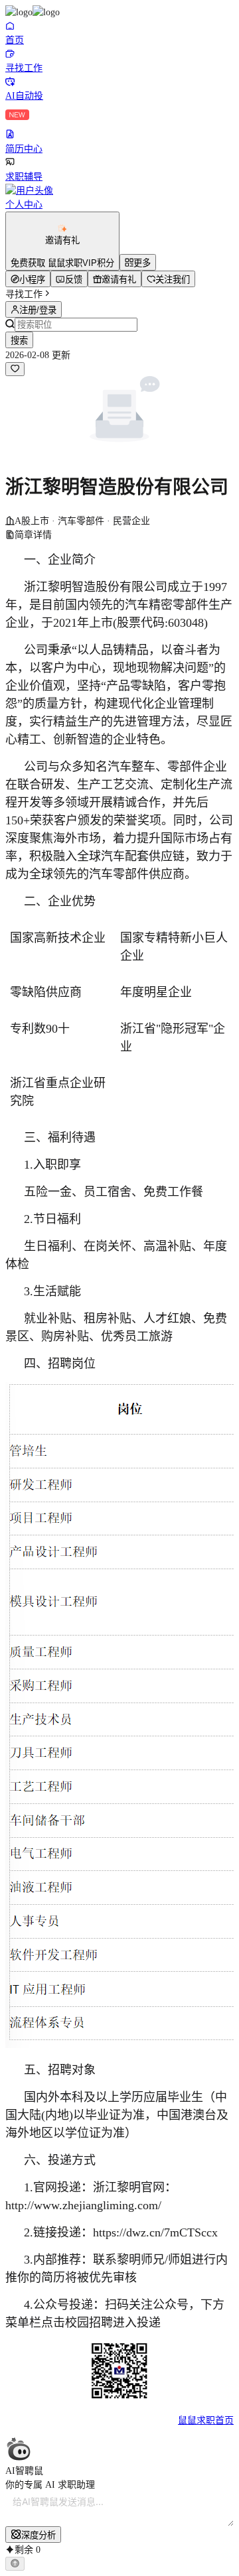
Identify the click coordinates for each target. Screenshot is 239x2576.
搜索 (19, 341)
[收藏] (15, 369)
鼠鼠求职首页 (206, 2420)
